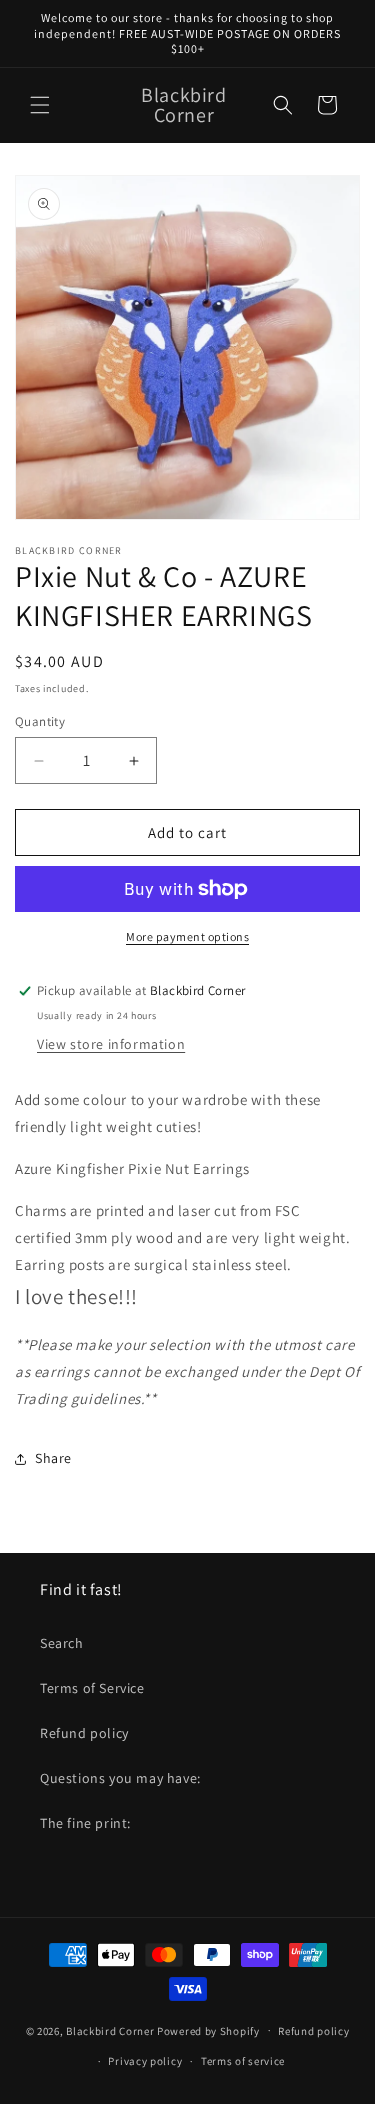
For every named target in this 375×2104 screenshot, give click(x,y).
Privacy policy (145, 2061)
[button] (40, 105)
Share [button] (53, 1458)
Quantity (40, 721)
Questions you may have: (120, 1778)
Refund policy (84, 1733)
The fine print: (85, 1823)
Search (62, 1643)
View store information (111, 1044)
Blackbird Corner (110, 2030)
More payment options (187, 936)
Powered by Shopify (208, 2030)
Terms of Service (92, 1688)
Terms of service (243, 2061)
